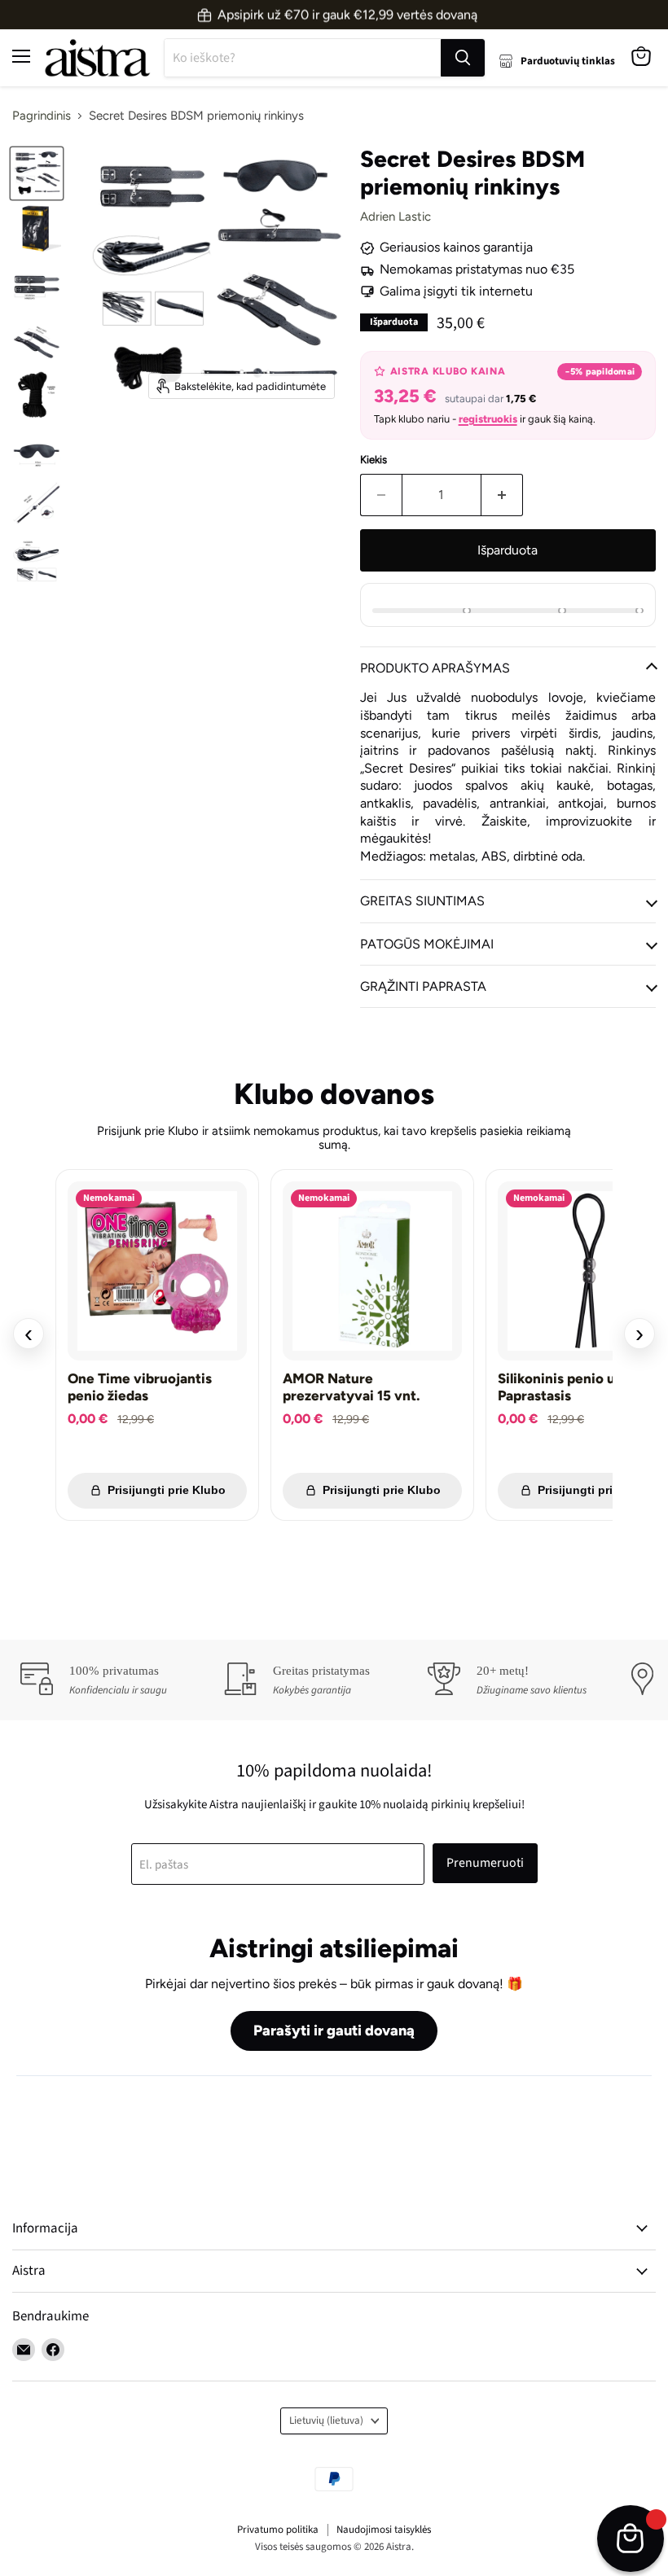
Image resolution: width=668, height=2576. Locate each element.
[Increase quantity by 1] (502, 495)
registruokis (488, 419)
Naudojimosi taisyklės (384, 2530)
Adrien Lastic (396, 217)
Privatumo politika (278, 2530)
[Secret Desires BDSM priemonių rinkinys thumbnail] (37, 173)
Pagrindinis (42, 116)
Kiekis (374, 460)
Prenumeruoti (485, 1863)
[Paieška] (463, 58)
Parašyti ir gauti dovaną (334, 2031)
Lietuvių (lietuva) (326, 2420)
